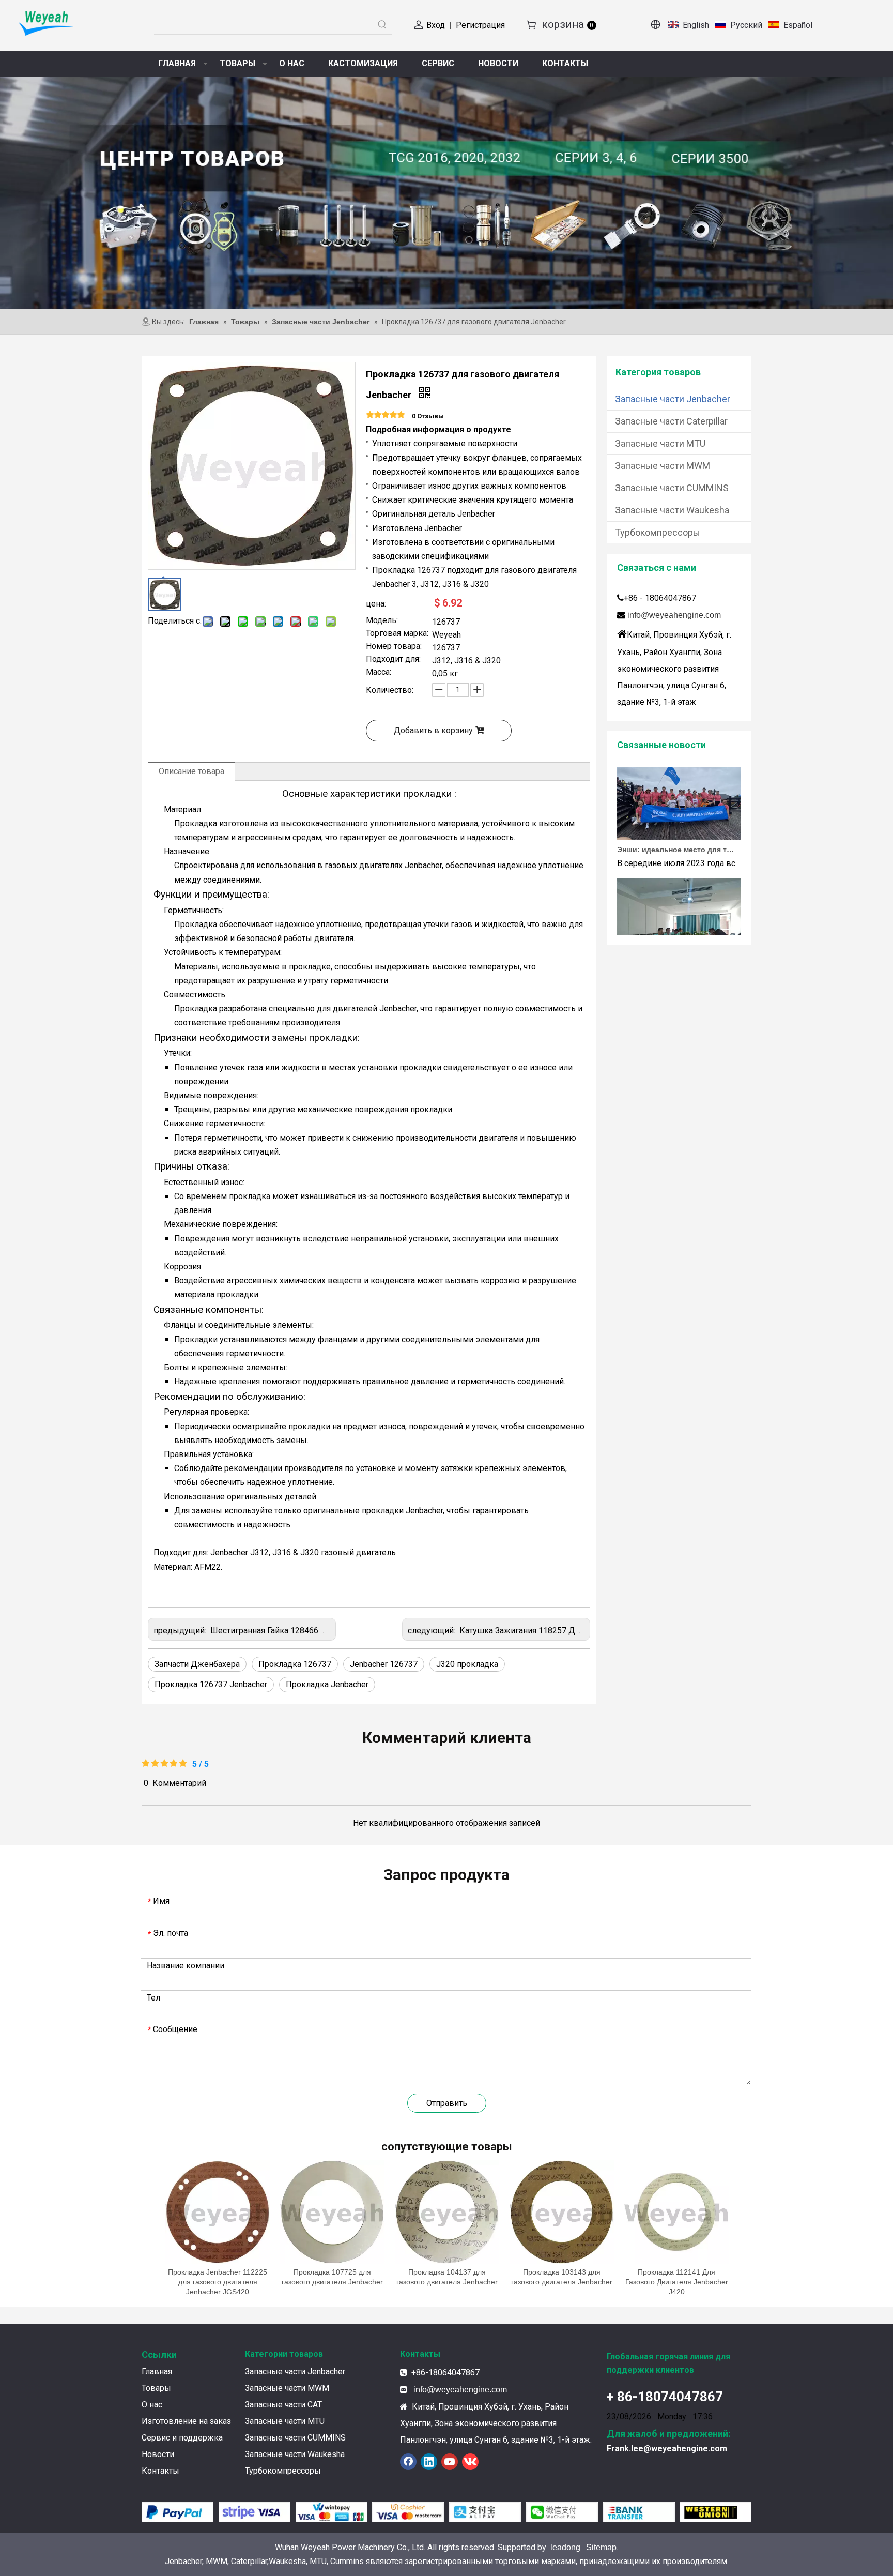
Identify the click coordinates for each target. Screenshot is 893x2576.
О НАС (292, 63)
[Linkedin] (429, 2462)
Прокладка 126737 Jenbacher (211, 1684)
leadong (565, 2547)
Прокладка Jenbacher (327, 1684)
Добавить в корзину (433, 730)
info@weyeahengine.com (674, 615)
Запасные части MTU (660, 443)
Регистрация (480, 25)
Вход (436, 25)
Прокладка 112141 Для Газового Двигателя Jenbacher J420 (677, 2282)
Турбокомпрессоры (658, 532)
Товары (156, 2388)
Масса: (379, 673)
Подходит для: (393, 660)
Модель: (382, 621)
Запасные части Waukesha (672, 510)
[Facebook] (408, 2462)
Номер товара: (394, 647)
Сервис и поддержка (182, 2438)
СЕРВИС (438, 63)
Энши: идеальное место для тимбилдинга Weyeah (675, 824)
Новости (158, 2454)
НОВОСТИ (498, 63)
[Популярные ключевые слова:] (382, 25)
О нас (152, 2405)
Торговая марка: (397, 634)
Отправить (447, 2103)
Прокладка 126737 (295, 1664)
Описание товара (191, 771)
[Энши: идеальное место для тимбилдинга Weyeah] (679, 811)
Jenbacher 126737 (384, 1664)
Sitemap (601, 2547)
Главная (157, 2372)
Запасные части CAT (283, 2405)
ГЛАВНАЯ (177, 63)
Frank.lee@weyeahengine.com (667, 2449)
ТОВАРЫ (237, 63)
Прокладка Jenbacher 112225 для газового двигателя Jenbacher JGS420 (218, 2282)
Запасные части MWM (663, 466)
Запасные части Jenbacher (673, 399)
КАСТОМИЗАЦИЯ (363, 63)
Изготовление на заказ (186, 2421)
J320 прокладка (467, 1664)
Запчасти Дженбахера (197, 1664)
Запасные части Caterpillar (671, 421)
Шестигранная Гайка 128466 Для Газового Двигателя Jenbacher (332, 1631)
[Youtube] (450, 2462)
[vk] (470, 2462)
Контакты (160, 2471)
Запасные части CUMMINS (672, 488)
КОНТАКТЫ (565, 63)
